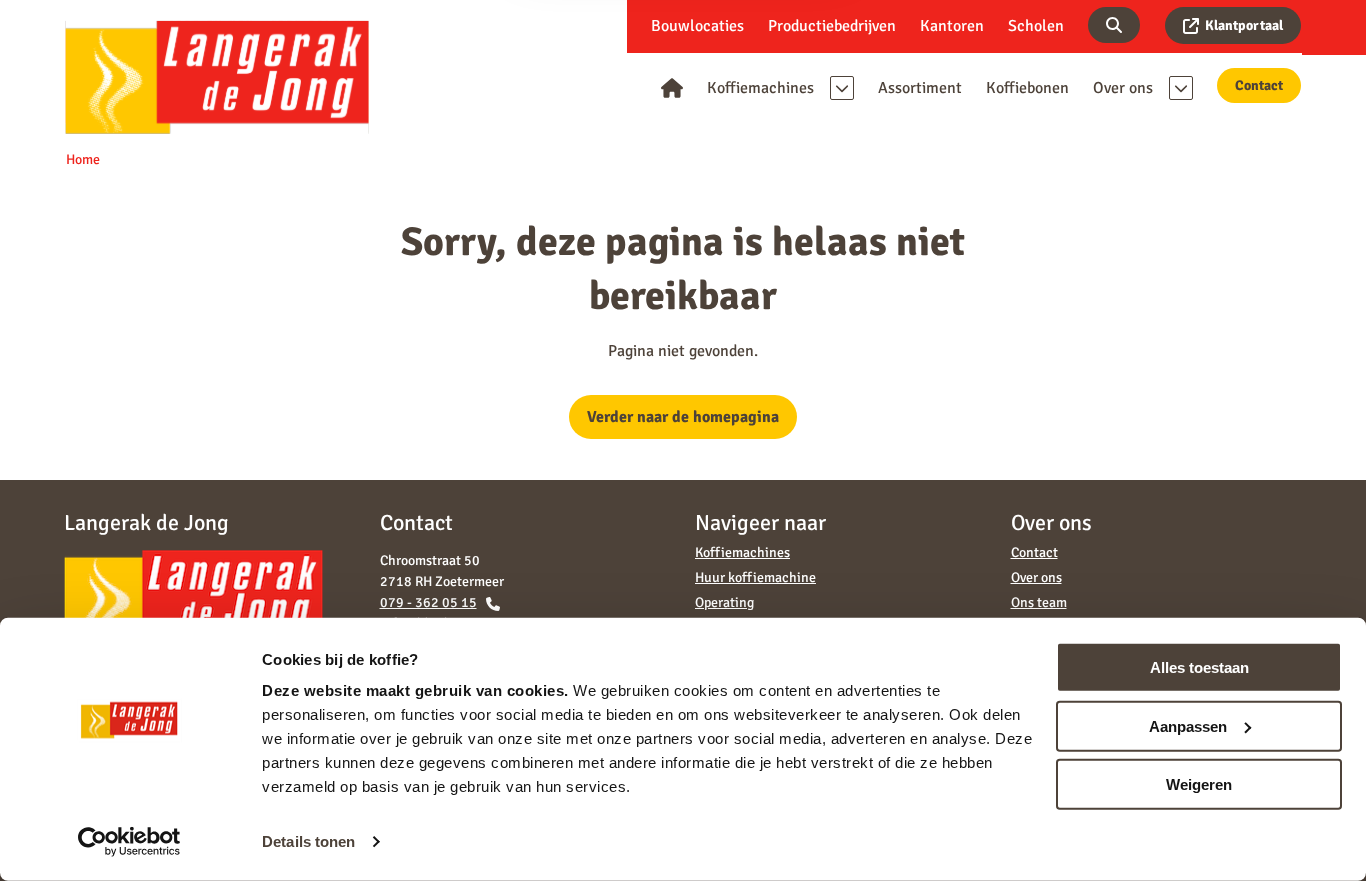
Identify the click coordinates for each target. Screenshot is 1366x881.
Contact (1259, 85)
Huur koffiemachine (755, 577)
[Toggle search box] (1114, 25)
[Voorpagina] (672, 88)
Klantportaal (1244, 25)
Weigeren (1199, 784)
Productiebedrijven (832, 26)
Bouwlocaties (697, 26)
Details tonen (308, 841)
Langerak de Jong (217, 76)
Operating (724, 602)
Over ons (1036, 577)
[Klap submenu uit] (842, 88)
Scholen (1036, 26)
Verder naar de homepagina (683, 417)
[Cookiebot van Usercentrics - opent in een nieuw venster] (129, 842)
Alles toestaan (1199, 667)
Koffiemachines (742, 552)
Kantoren (952, 26)
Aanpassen (1188, 725)
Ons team (1039, 602)
